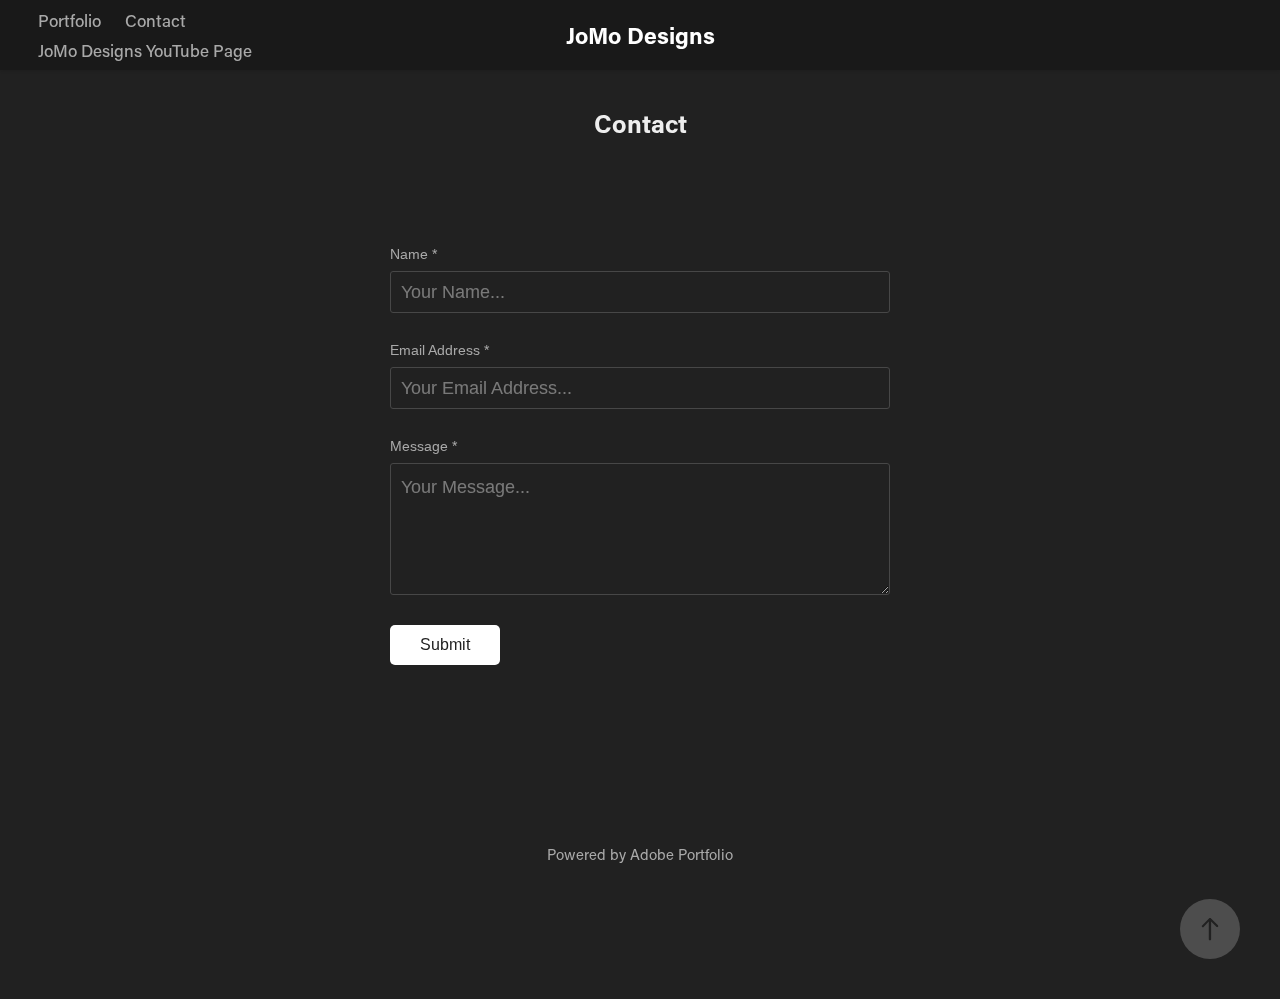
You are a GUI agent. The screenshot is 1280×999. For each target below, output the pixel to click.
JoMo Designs (640, 35)
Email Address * (439, 350)
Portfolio (69, 20)
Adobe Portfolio (681, 854)
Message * (423, 446)
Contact (155, 20)
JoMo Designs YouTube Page (145, 50)
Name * (413, 254)
